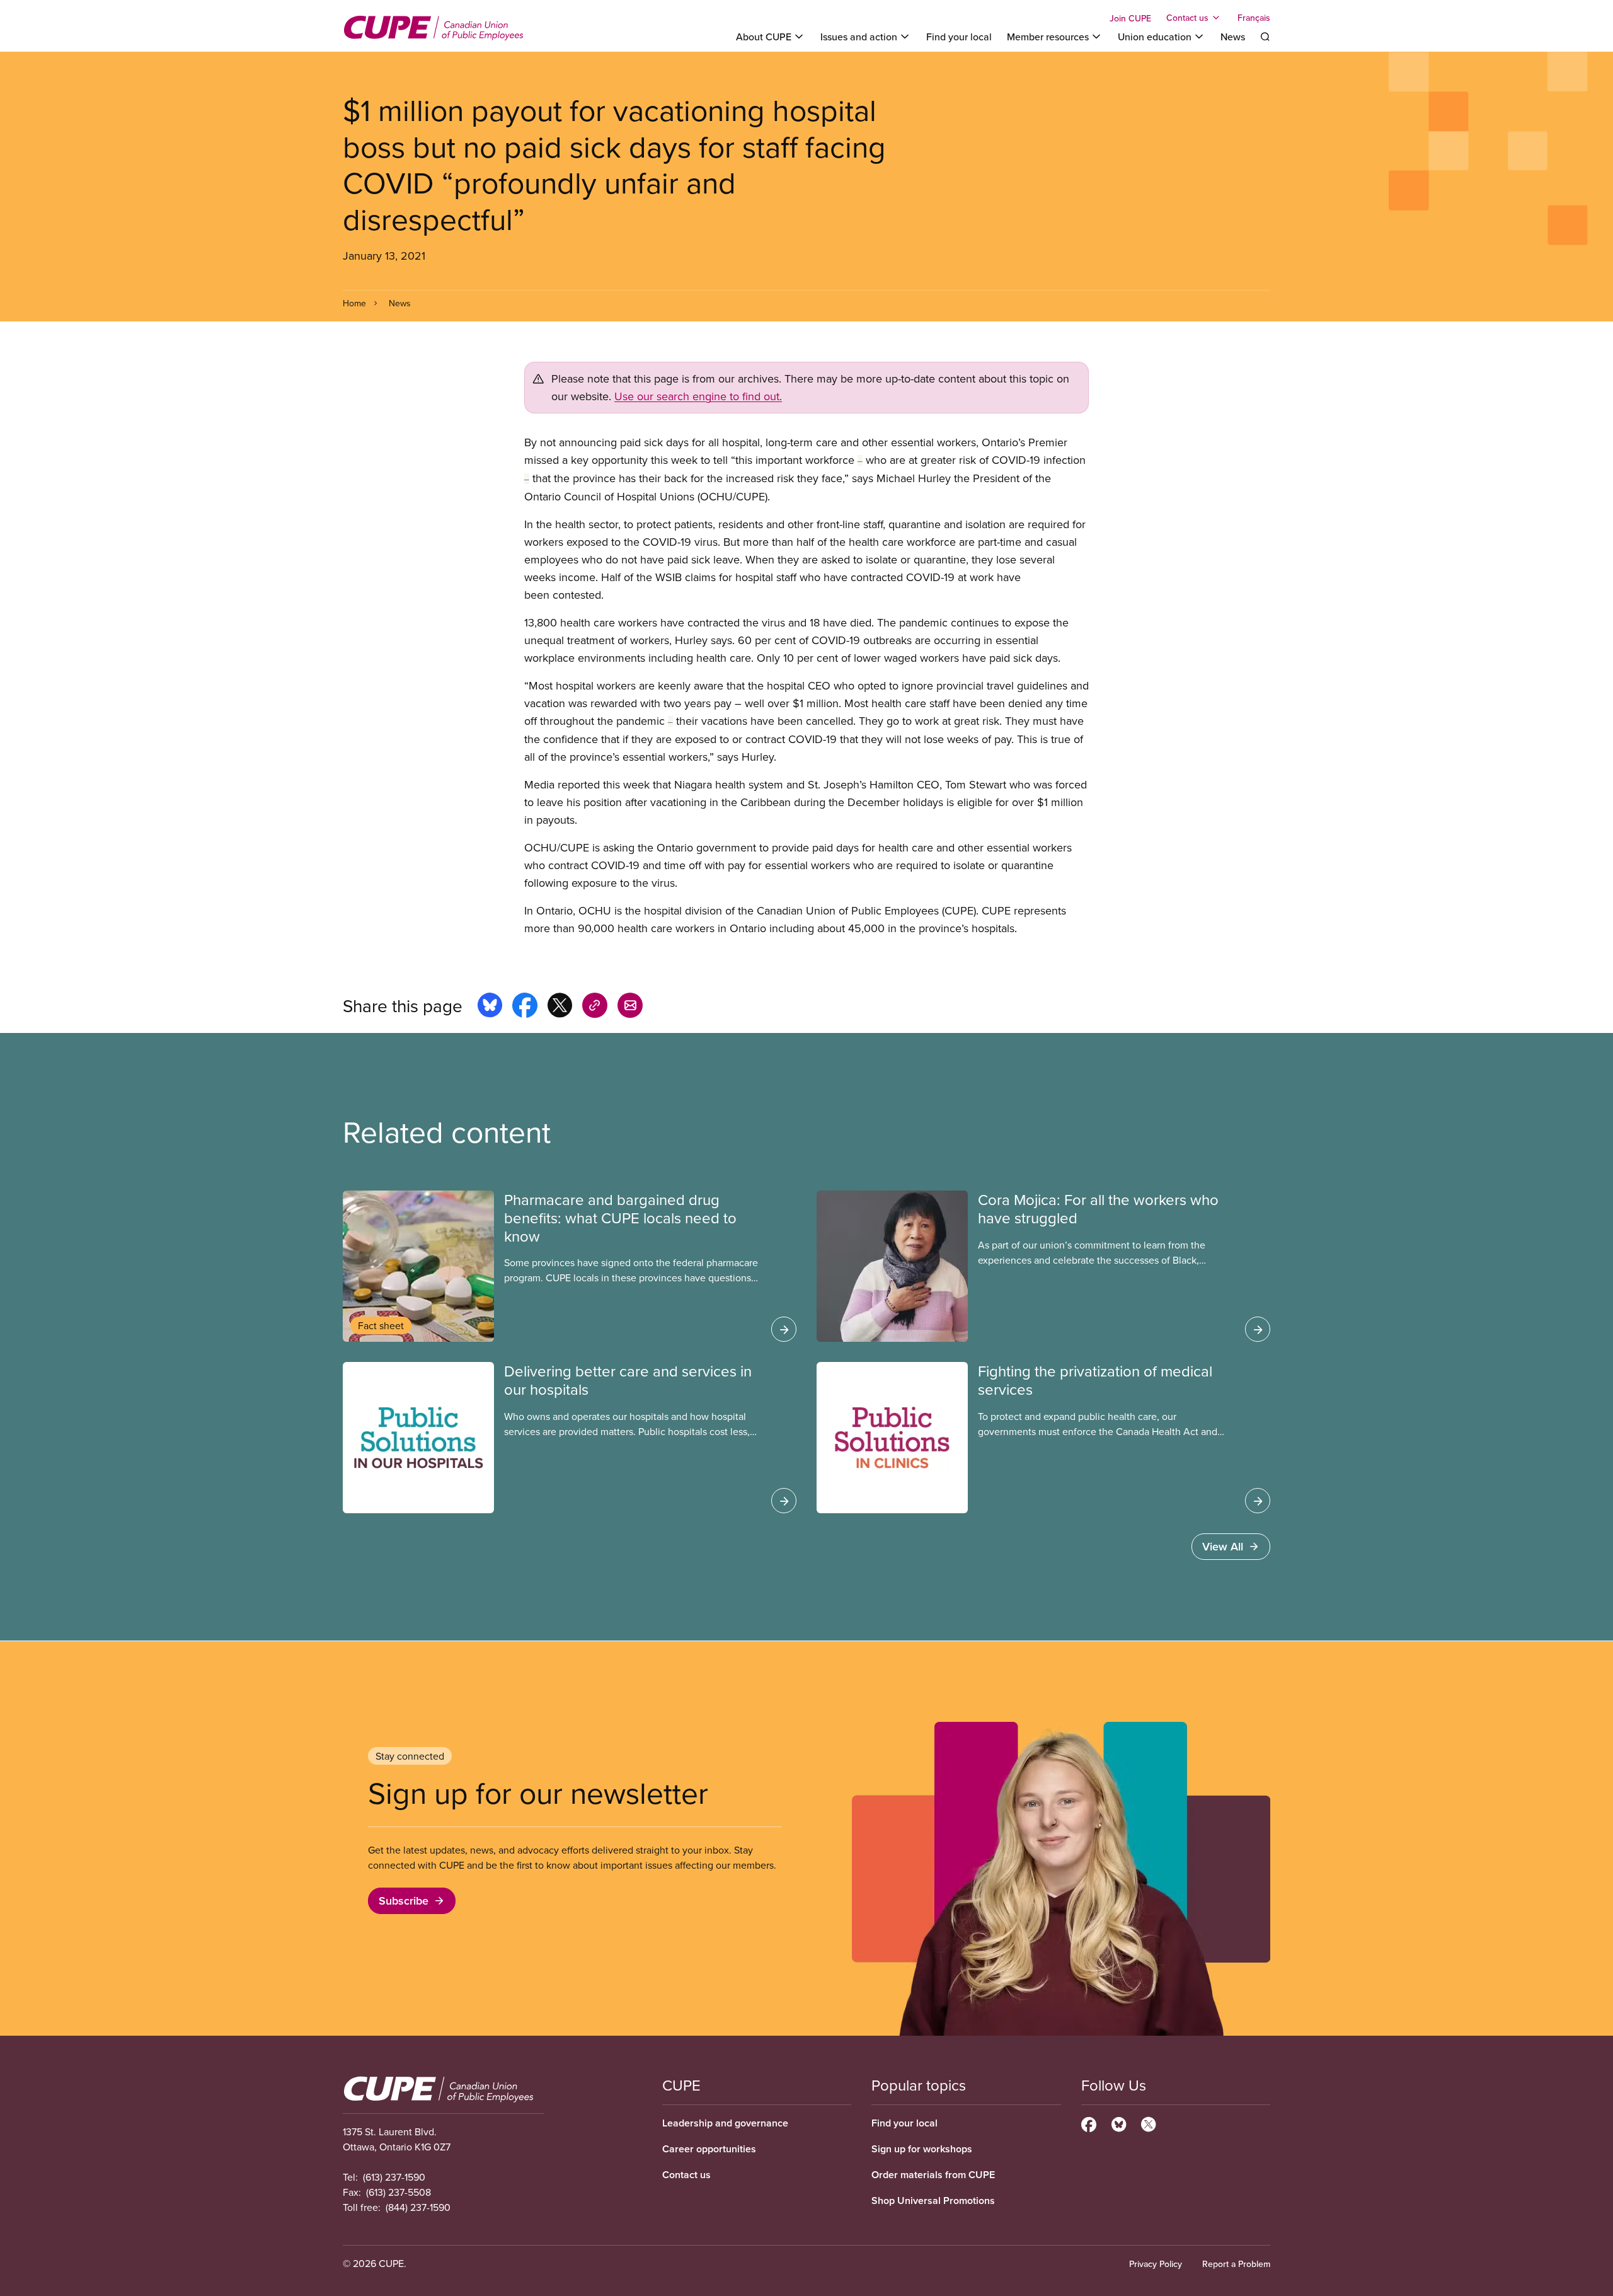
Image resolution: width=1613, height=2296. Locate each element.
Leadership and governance (725, 2123)
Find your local (959, 37)
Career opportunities (709, 2149)
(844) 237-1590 (418, 2207)
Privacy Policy (1156, 2264)
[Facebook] (1089, 2123)
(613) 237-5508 (399, 2192)
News (1233, 37)
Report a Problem (1236, 2264)
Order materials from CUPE (933, 2175)
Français (1254, 18)
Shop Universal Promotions (933, 2201)
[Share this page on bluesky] (490, 1007)
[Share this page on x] (560, 1007)
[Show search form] (1265, 37)
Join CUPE (1130, 18)
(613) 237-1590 (394, 2177)
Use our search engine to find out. (698, 396)
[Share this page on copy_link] (595, 1007)
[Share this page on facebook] (525, 1007)
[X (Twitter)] (1148, 2123)
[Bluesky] (1119, 2123)
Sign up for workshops (922, 2149)
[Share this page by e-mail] (630, 1007)
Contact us (686, 2175)
